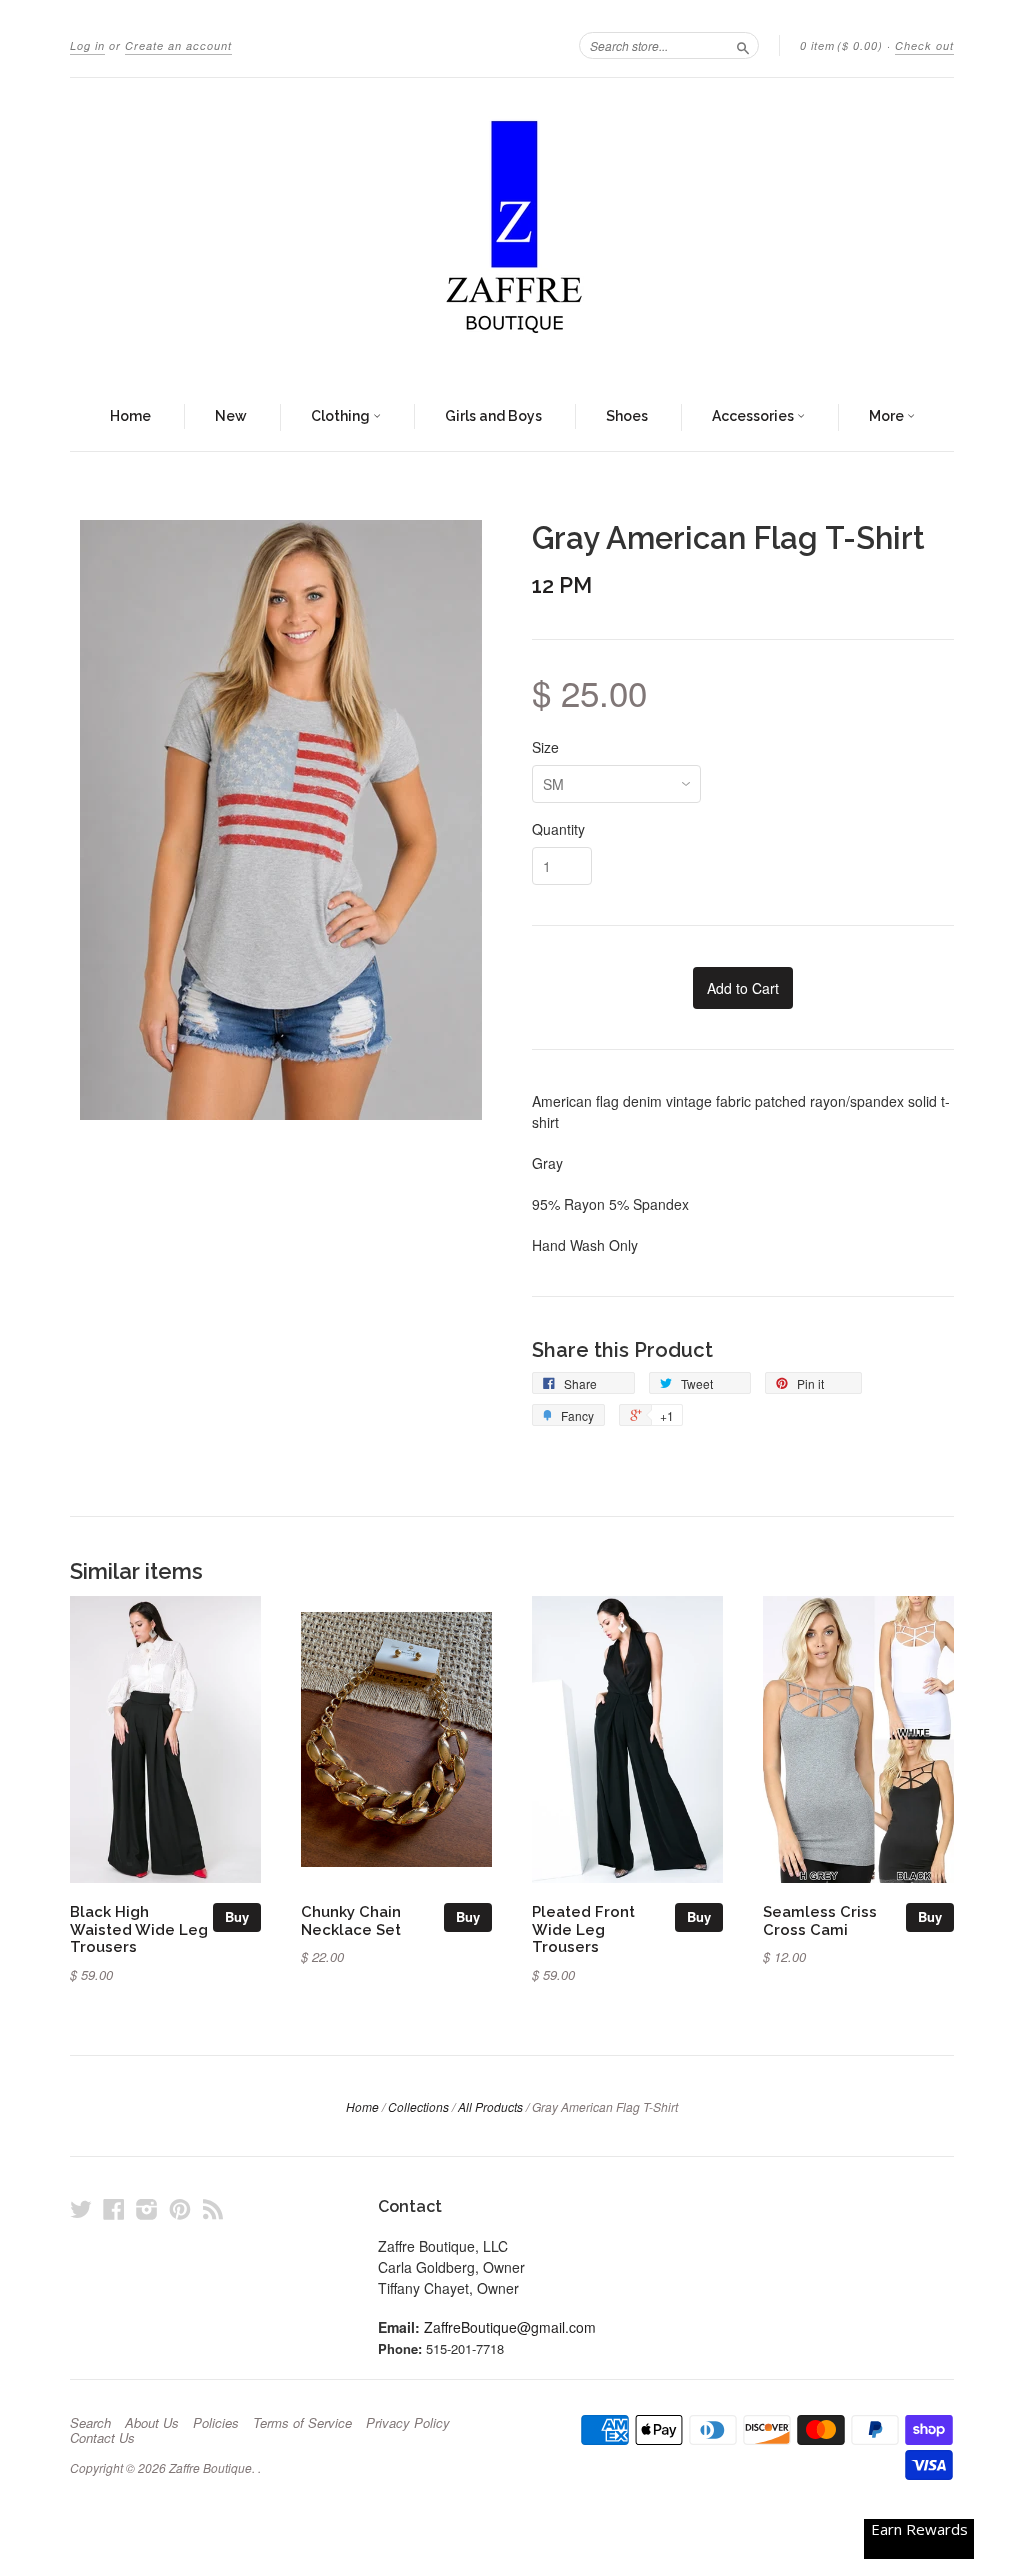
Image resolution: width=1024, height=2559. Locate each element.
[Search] (743, 45)
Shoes (627, 416)
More (888, 416)
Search (90, 2423)
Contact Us (102, 2438)
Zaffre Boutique (210, 2467)
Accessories (754, 416)
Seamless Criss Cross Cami (820, 1920)
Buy (237, 1916)
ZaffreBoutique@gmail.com (510, 2327)
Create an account (178, 45)
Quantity (558, 829)
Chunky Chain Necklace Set (351, 1920)
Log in (87, 45)
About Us (152, 2423)
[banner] (512, 231)
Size (545, 747)
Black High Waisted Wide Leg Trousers (139, 1929)
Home (130, 416)
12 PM (562, 585)
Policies (216, 2423)
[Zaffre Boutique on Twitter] (81, 2208)
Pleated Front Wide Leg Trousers (583, 1929)
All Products (490, 2106)
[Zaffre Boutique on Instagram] (147, 2208)
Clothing (342, 416)
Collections (418, 2106)
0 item (841, 45)
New (231, 416)
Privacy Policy (408, 2423)
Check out (924, 45)
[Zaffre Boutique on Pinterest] (180, 2208)
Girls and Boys (493, 416)
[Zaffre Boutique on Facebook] (114, 2208)
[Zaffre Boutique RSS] (213, 2208)
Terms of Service (302, 2423)
